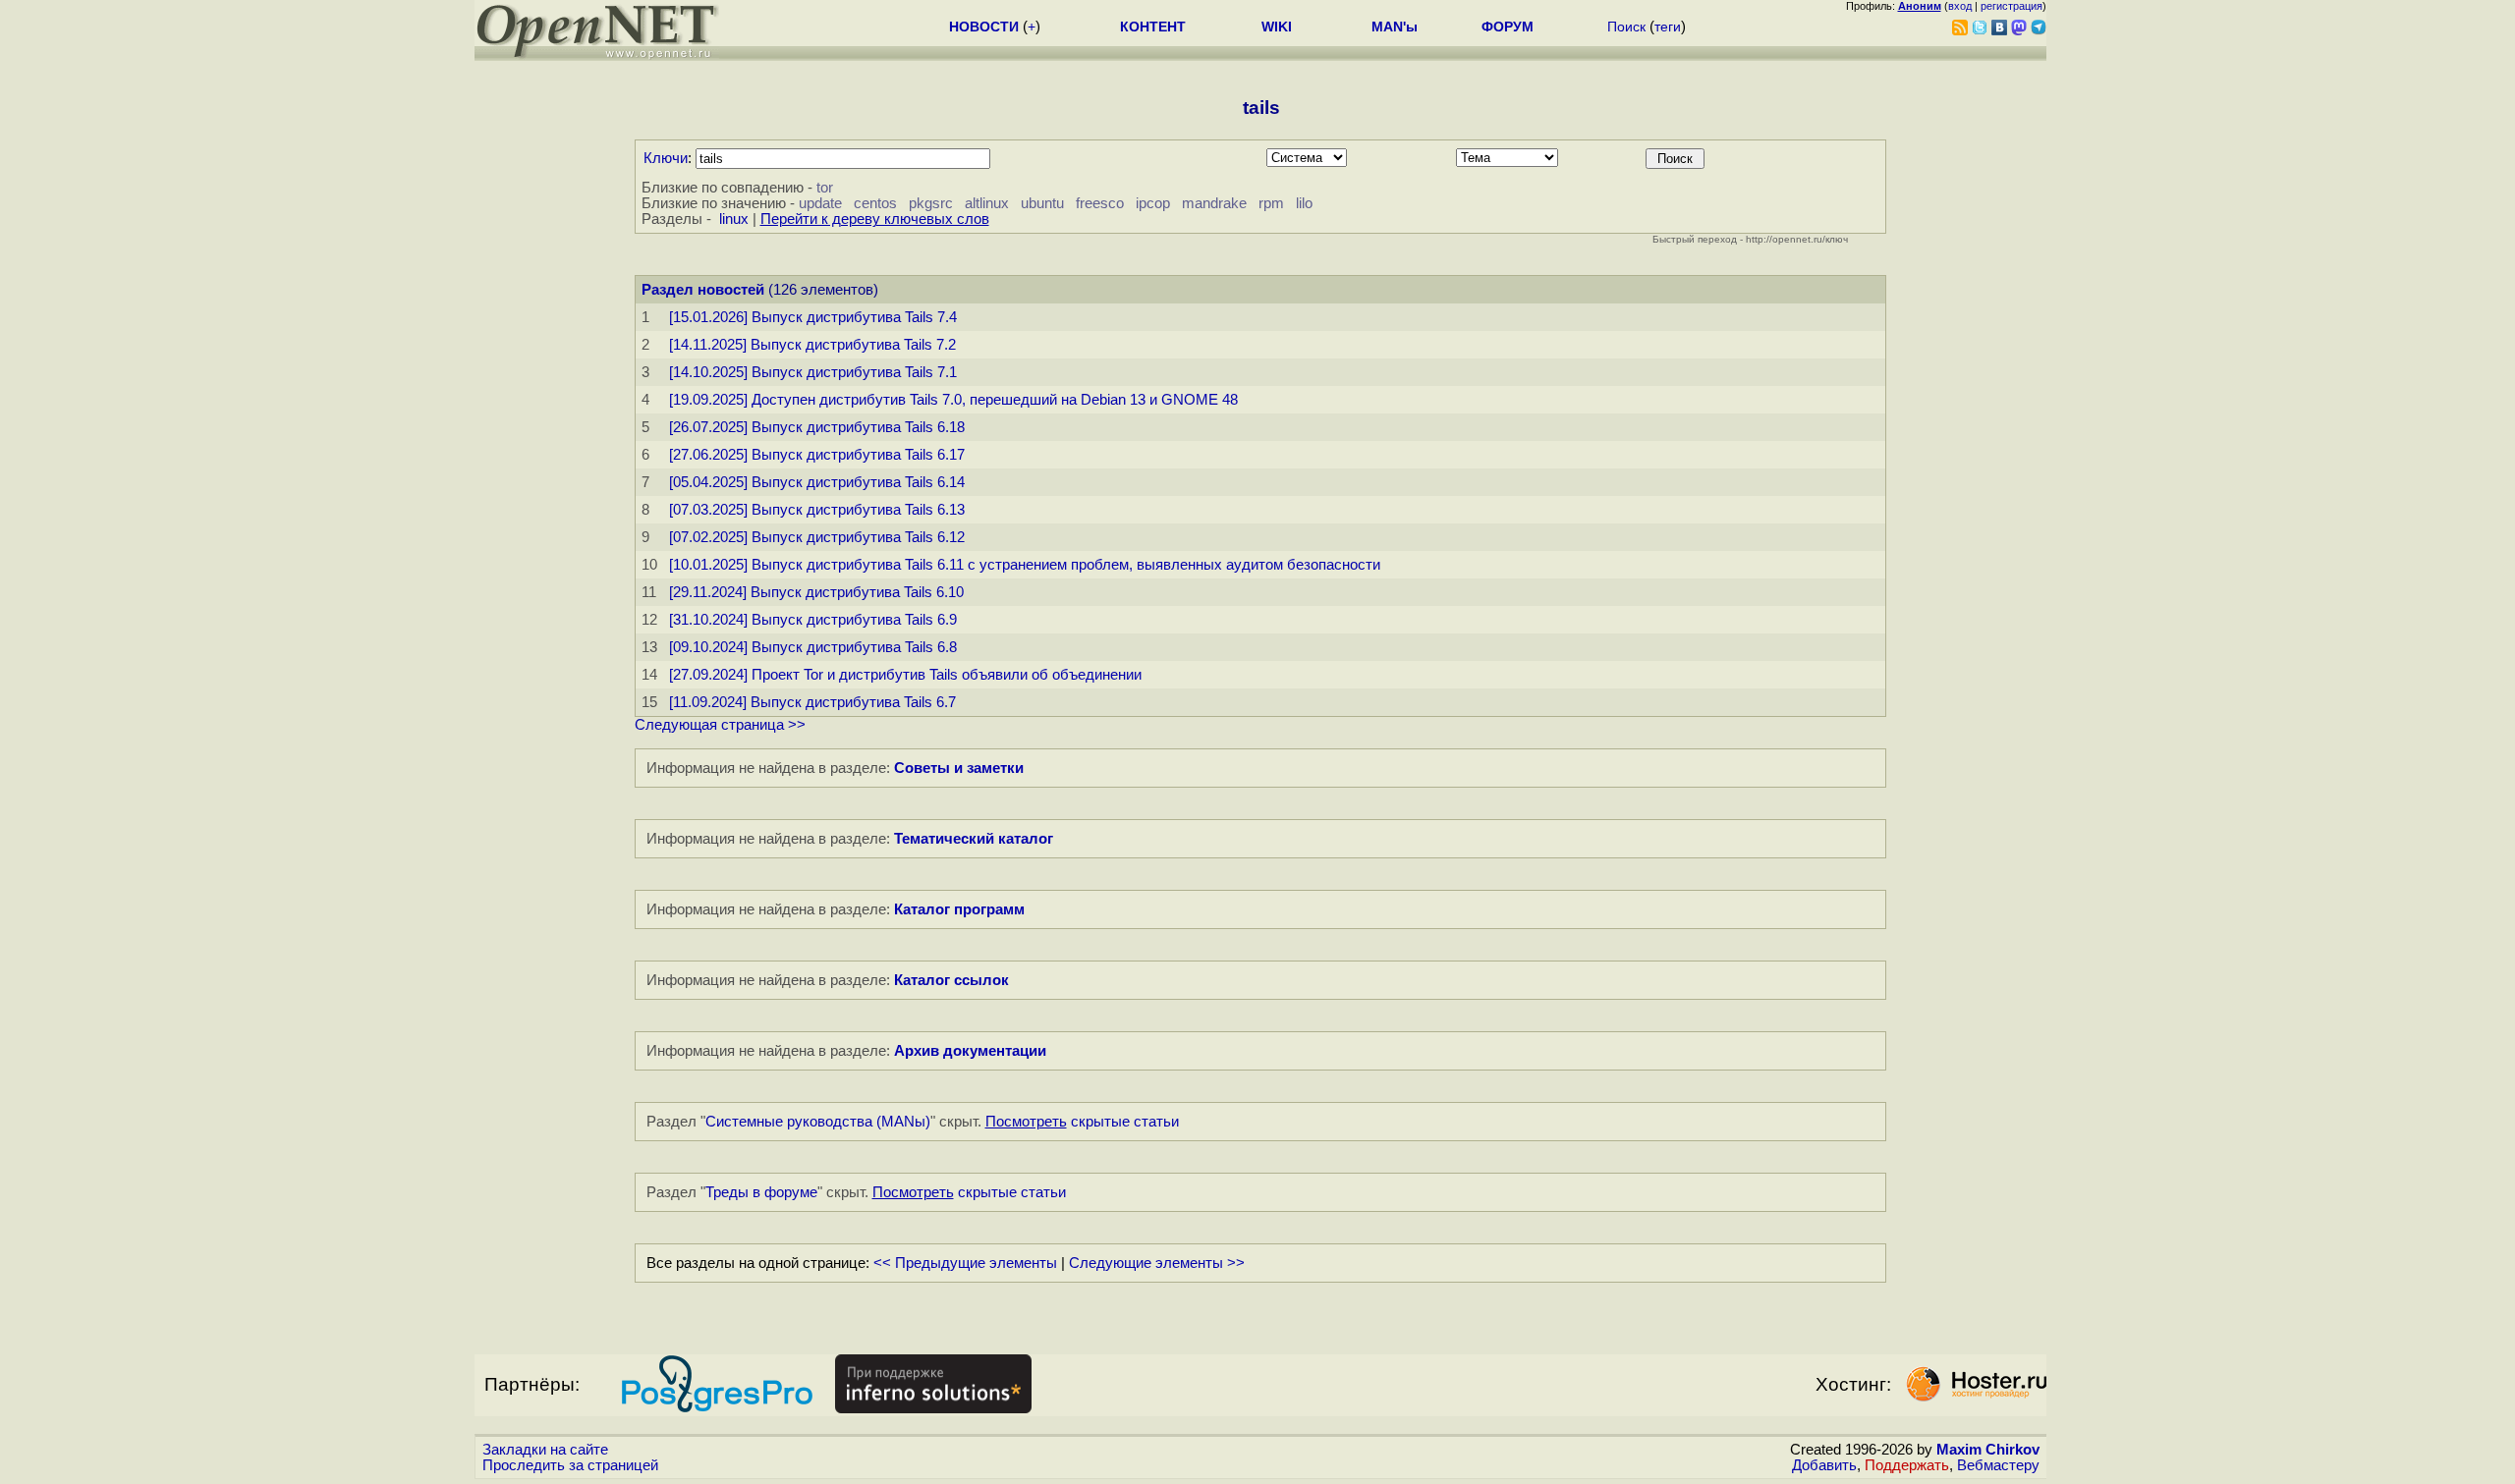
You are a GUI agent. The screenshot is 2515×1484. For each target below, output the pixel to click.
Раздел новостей (703, 290)
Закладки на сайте (545, 1450)
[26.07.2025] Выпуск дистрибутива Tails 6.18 (817, 427)
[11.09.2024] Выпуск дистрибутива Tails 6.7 (812, 702)
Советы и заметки (959, 768)
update (820, 203)
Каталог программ (959, 909)
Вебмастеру (1998, 1465)
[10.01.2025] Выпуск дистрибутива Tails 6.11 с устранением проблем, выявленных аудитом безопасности (1025, 565)
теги (1668, 27)
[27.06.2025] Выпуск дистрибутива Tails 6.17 (817, 455)
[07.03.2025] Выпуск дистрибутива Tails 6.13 (817, 510)
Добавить (1824, 1465)
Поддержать (1907, 1465)
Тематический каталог (974, 839)
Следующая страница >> (720, 725)
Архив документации (970, 1051)
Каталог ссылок (951, 980)
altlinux (987, 203)
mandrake (1214, 203)
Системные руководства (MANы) (818, 1122)
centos (875, 203)
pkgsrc (931, 203)
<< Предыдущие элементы (965, 1263)
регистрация (2012, 6)
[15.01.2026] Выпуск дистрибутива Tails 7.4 (813, 317)
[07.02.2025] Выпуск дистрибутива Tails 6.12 (817, 537)
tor (825, 188)
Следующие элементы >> (1157, 1263)
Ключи (666, 158)
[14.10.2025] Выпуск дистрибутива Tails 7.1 (813, 372)
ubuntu (1042, 203)
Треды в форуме (761, 1192)
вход (1960, 6)
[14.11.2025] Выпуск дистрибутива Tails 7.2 (812, 345)
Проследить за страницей (570, 1465)
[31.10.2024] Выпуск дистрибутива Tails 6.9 (813, 620)
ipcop (1153, 203)
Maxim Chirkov (1988, 1450)
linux (734, 219)
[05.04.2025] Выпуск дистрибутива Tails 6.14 (817, 482)
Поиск (1626, 27)
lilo (1304, 203)
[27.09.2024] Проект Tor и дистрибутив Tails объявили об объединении (905, 675)
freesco (1100, 203)
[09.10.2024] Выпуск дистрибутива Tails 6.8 (813, 647)
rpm (1271, 203)
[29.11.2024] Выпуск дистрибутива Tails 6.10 (816, 592)
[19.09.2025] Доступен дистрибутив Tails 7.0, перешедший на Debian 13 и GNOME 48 (953, 400)
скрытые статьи (1082, 1122)
